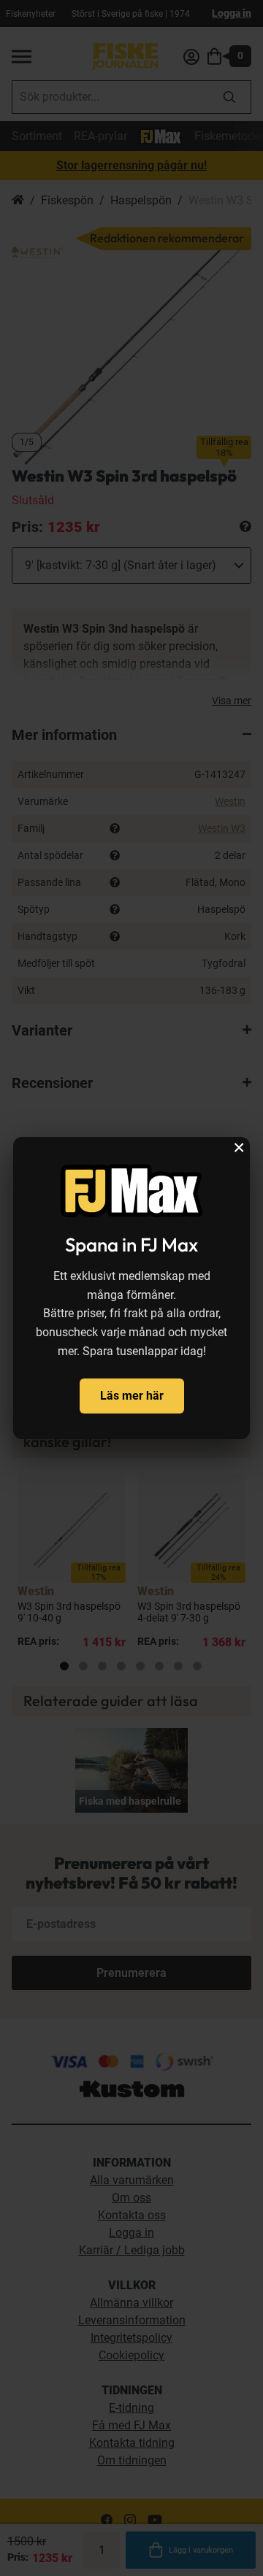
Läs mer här (132, 1396)
